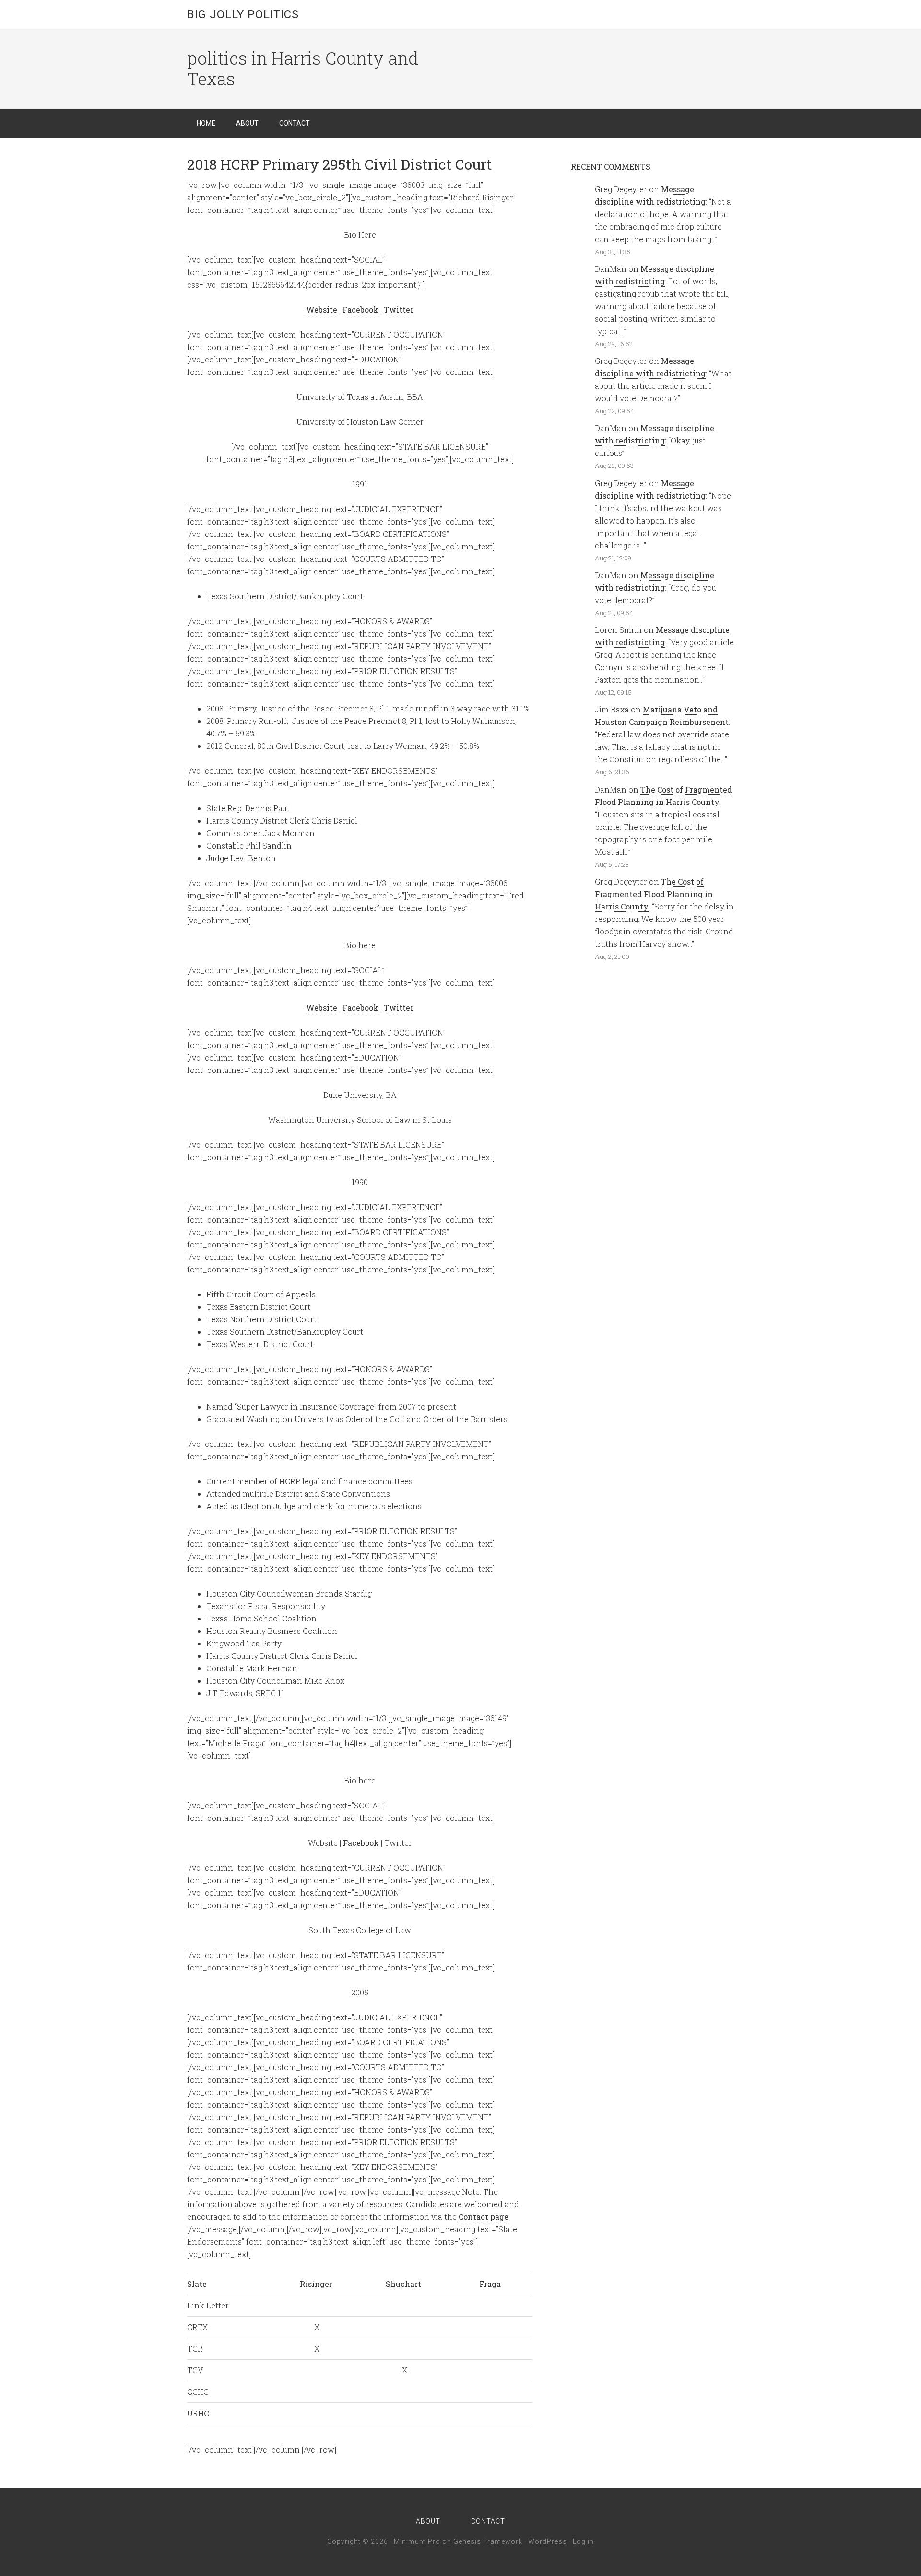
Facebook (360, 309)
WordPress (548, 2541)
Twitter (399, 309)
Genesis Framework (488, 2541)
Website (322, 309)
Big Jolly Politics (243, 14)
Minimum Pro (417, 2541)
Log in (583, 2541)
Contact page (484, 2217)
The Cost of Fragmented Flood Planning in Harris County (654, 894)
